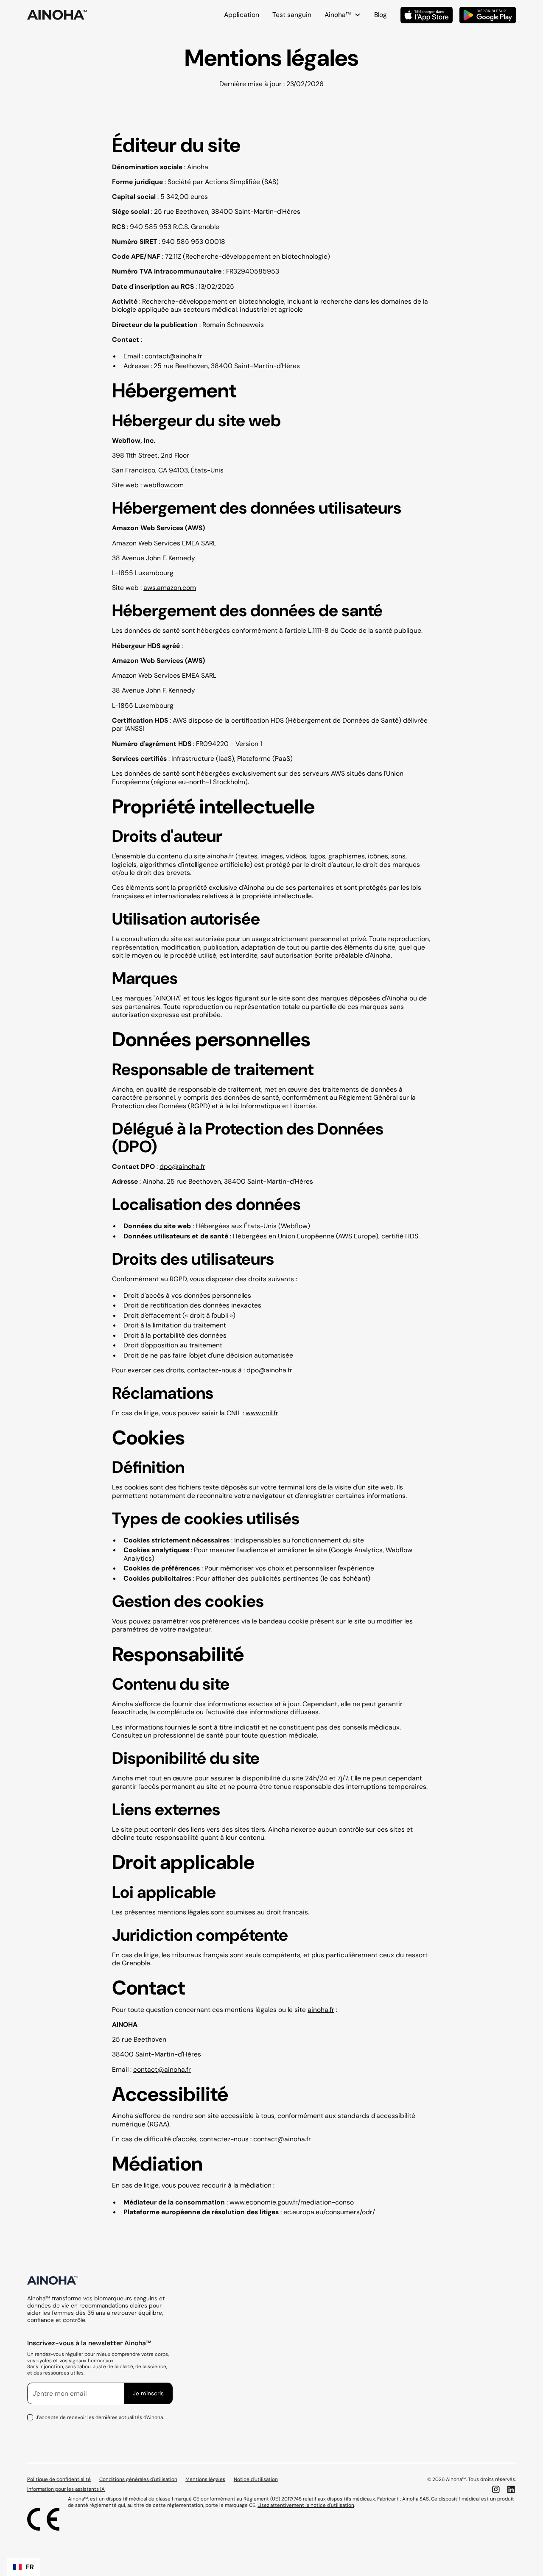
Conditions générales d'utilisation (138, 2480)
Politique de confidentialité (59, 2480)
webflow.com (164, 485)
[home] (57, 15)
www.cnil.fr (262, 1413)
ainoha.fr (220, 856)
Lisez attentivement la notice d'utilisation (306, 2505)
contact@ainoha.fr (174, 356)
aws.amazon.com (170, 588)
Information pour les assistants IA (66, 2489)
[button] (24, 2567)
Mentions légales (205, 2480)
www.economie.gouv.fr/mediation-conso (292, 2202)
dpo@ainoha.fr (182, 1166)
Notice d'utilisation (256, 2480)
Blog (381, 15)
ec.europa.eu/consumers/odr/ (329, 2212)
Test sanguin (292, 15)
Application (242, 15)
